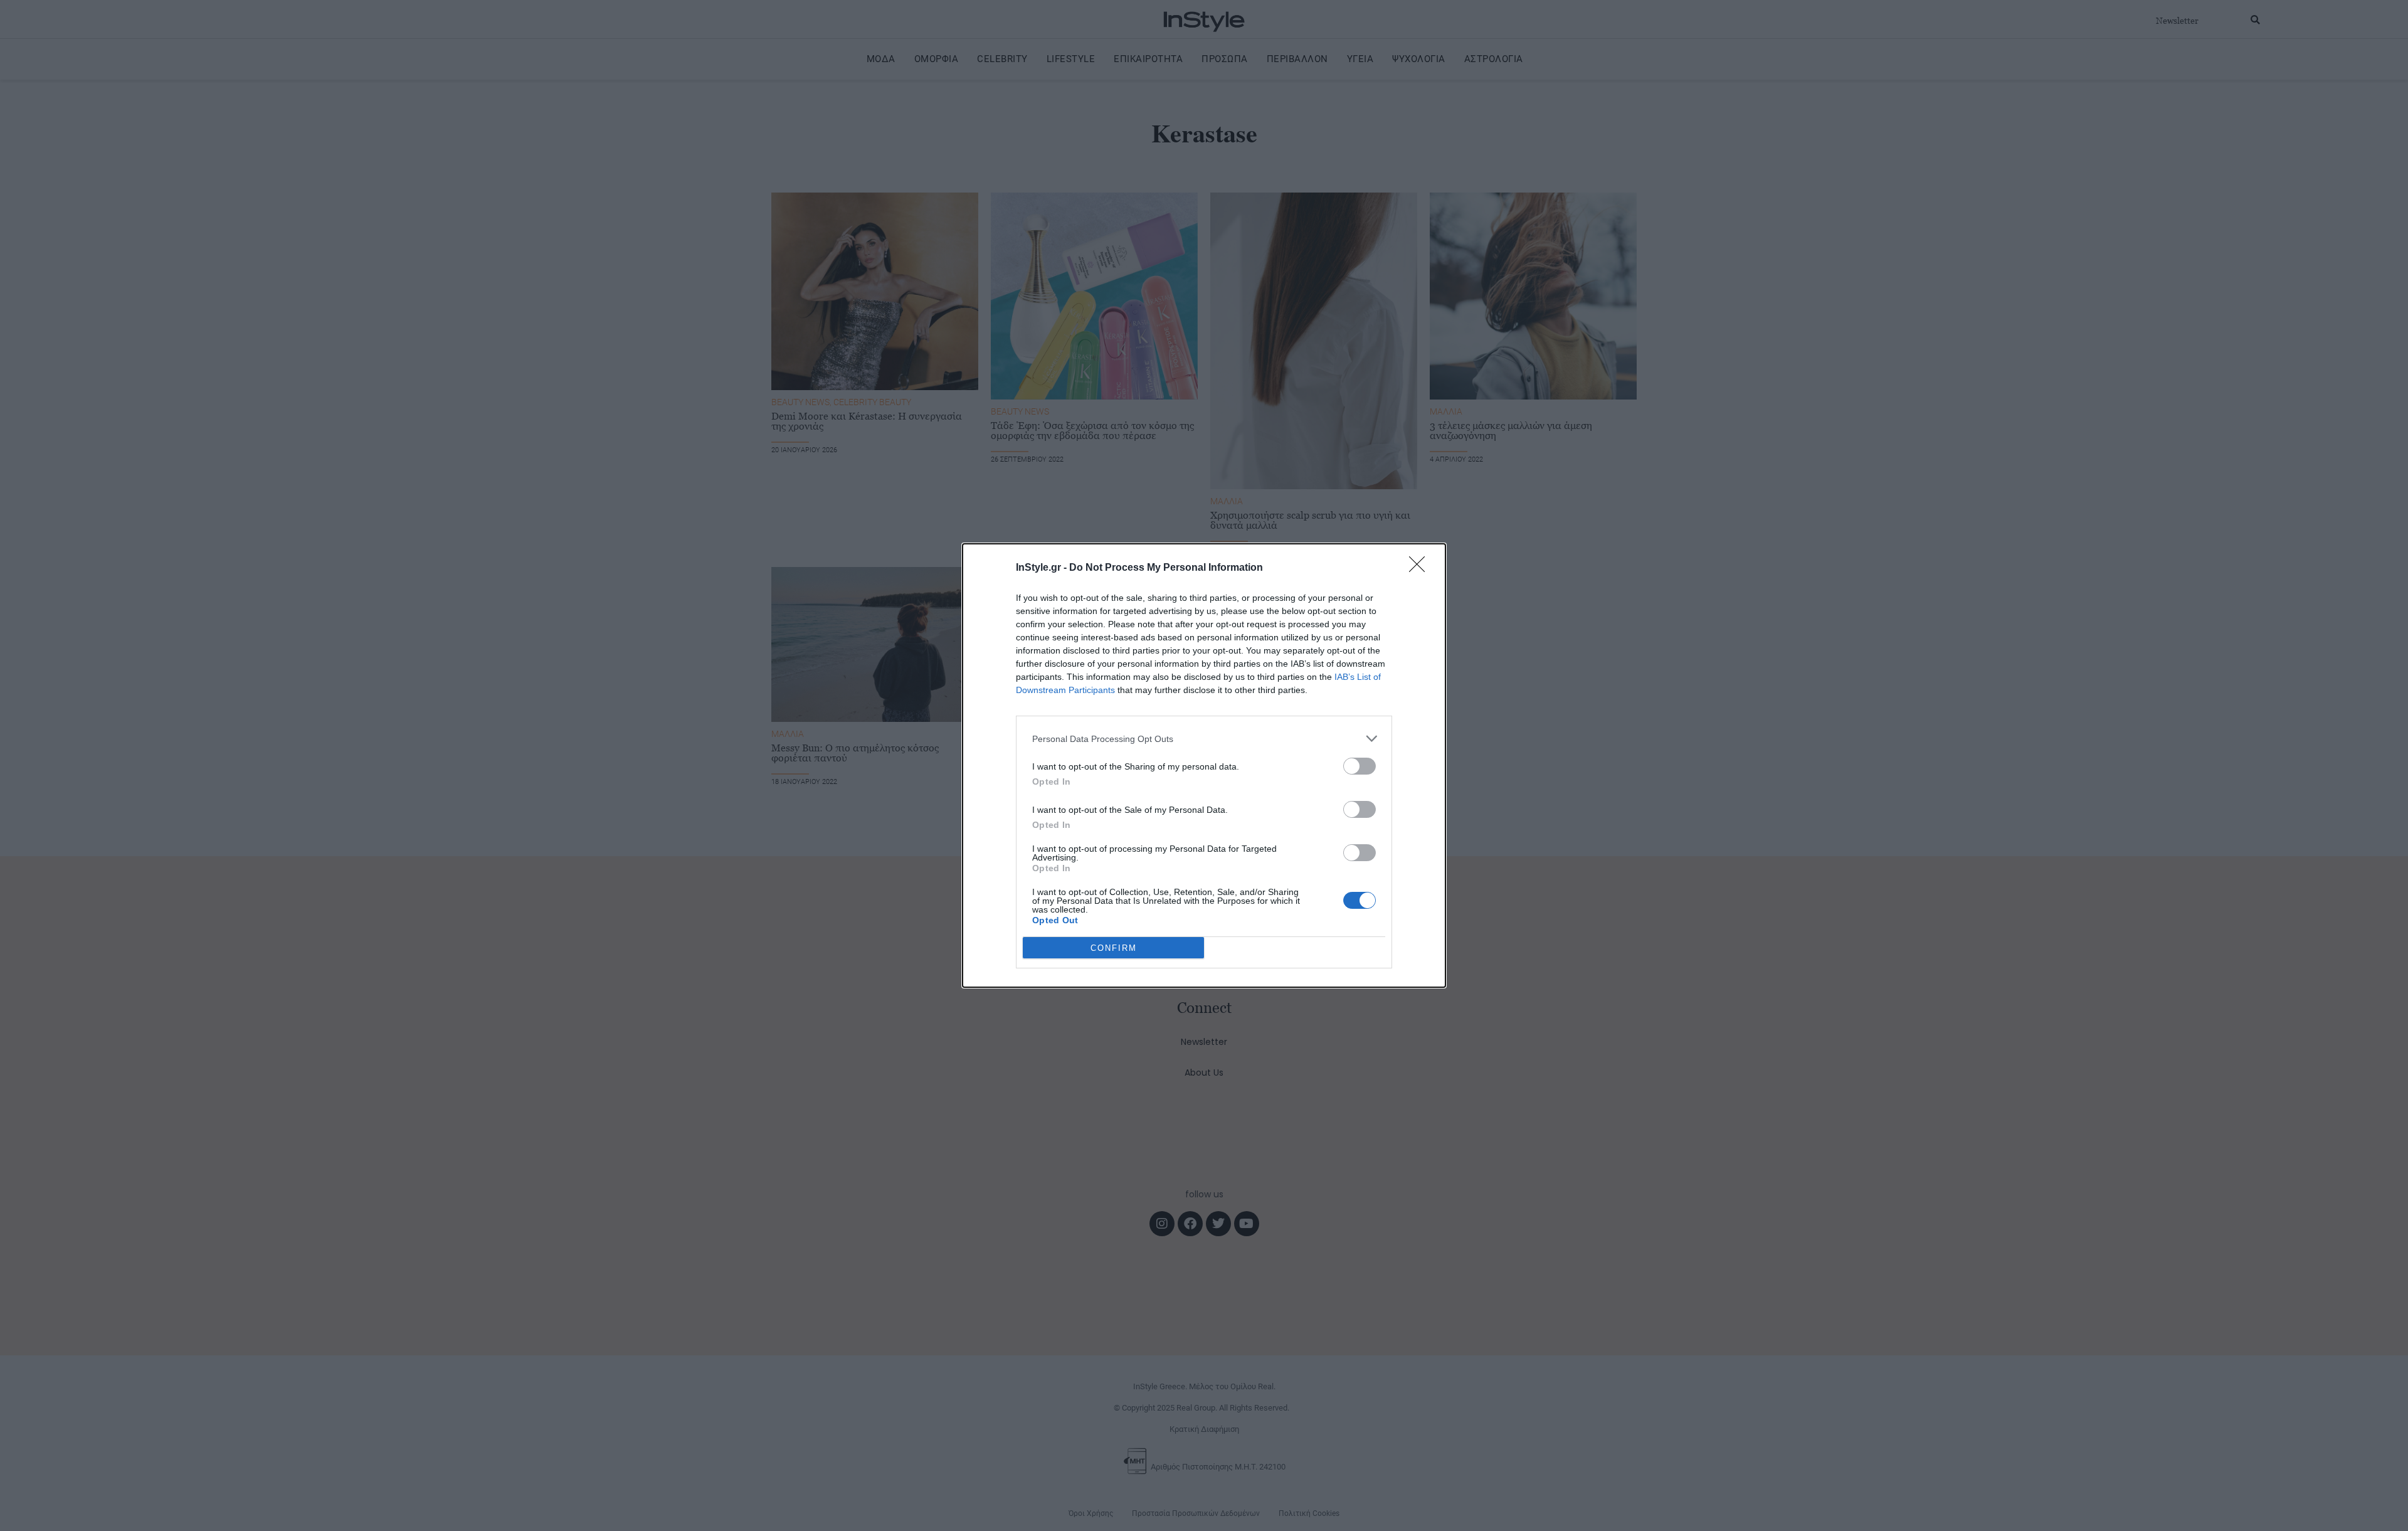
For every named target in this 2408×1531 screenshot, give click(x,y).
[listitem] (1204, 739)
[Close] (1421, 568)
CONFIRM (1114, 948)
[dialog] (1204, 765)
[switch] (1360, 766)
